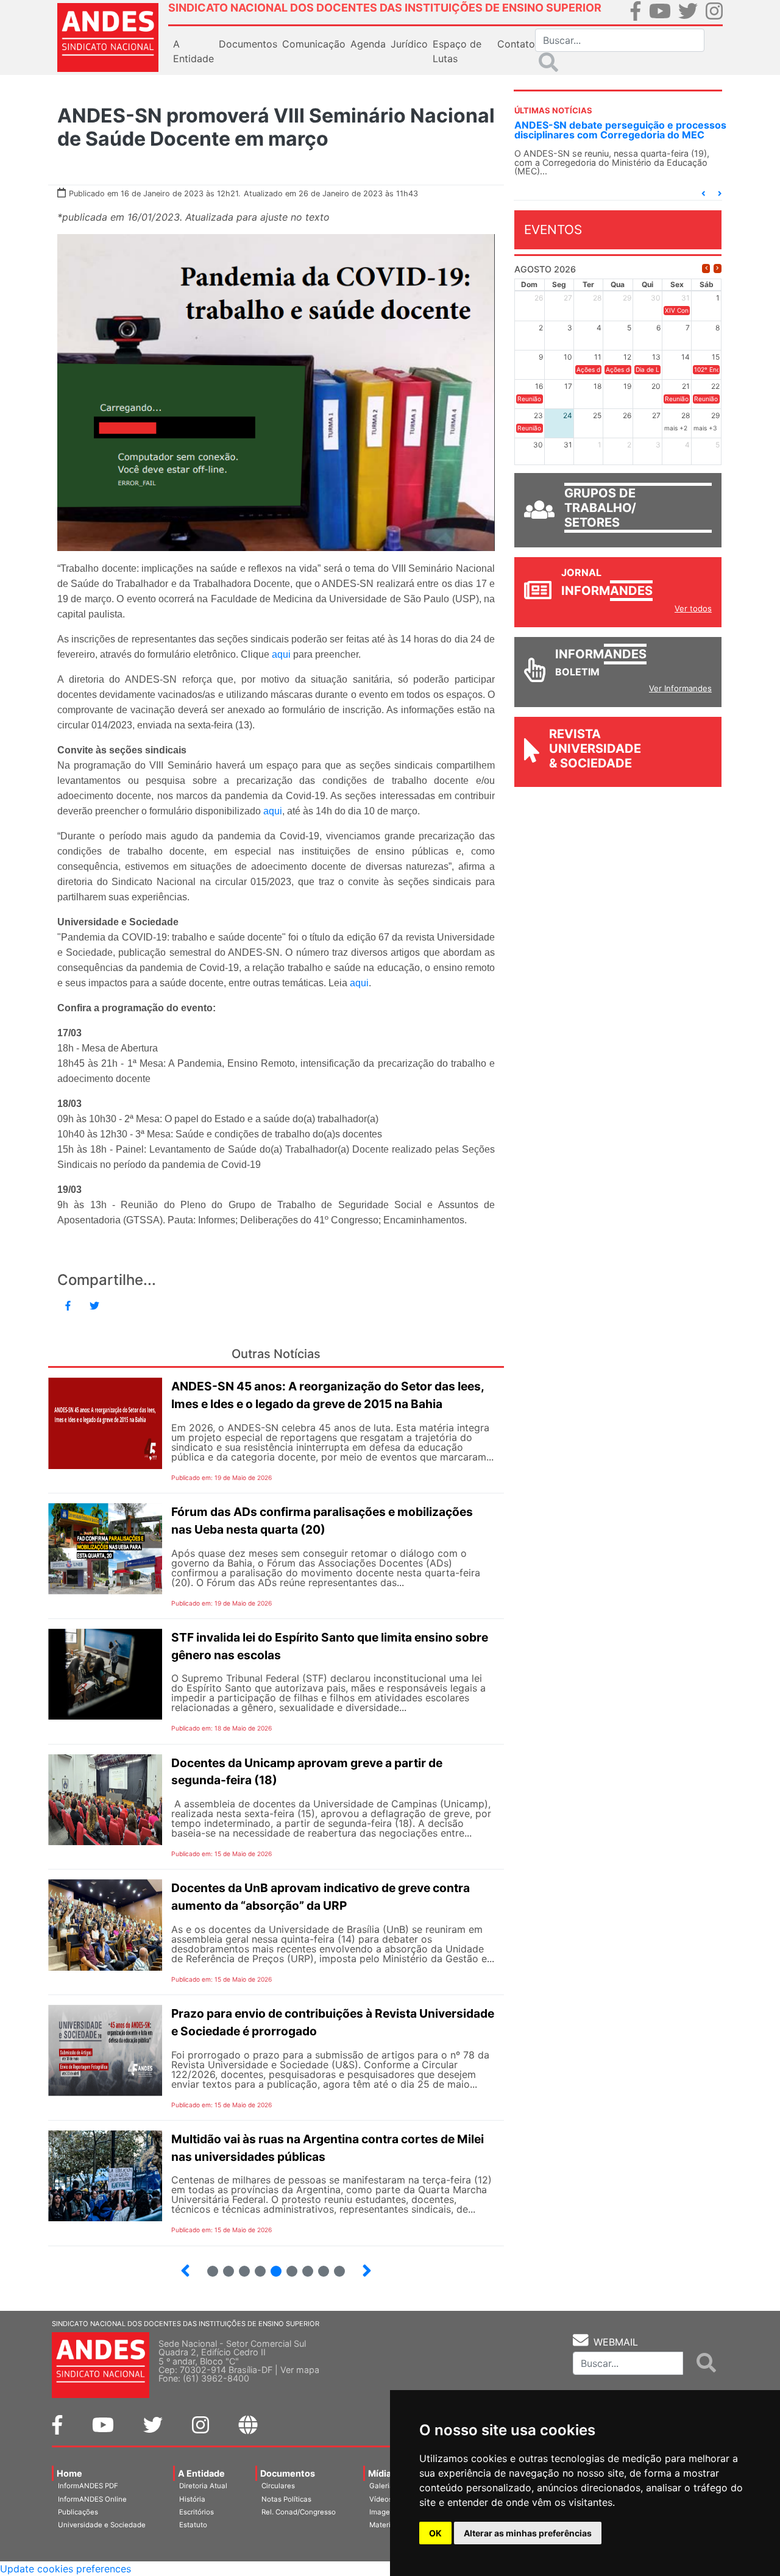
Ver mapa (300, 2370)
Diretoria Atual (203, 2486)
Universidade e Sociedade (102, 2525)
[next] (718, 269)
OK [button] (435, 2533)
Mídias (382, 2473)
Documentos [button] (248, 44)
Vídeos (381, 2499)
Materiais (385, 2525)
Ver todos (693, 608)
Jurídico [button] (409, 44)
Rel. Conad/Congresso (299, 2512)
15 (318, 2266)
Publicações (78, 2512)
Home (69, 2473)
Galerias (383, 2486)
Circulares (278, 2486)
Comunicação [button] (314, 44)
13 (287, 2266)
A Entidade (201, 2473)
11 (260, 2271)
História (192, 2499)
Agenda (368, 44)
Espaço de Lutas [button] (457, 51)
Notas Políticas (286, 2499)
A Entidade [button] (193, 51)
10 (239, 2266)
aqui (281, 654)
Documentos (288, 2473)
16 (334, 2266)
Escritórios (197, 2512)
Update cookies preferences (66, 2569)
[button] (703, 194)
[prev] (706, 269)
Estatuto (193, 2525)
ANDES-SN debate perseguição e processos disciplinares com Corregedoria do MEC (620, 130)
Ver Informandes (680, 688)
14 (303, 2266)
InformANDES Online (92, 2499)
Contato (516, 44)
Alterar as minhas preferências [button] (528, 2533)
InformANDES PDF (88, 2486)
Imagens (384, 2512)
